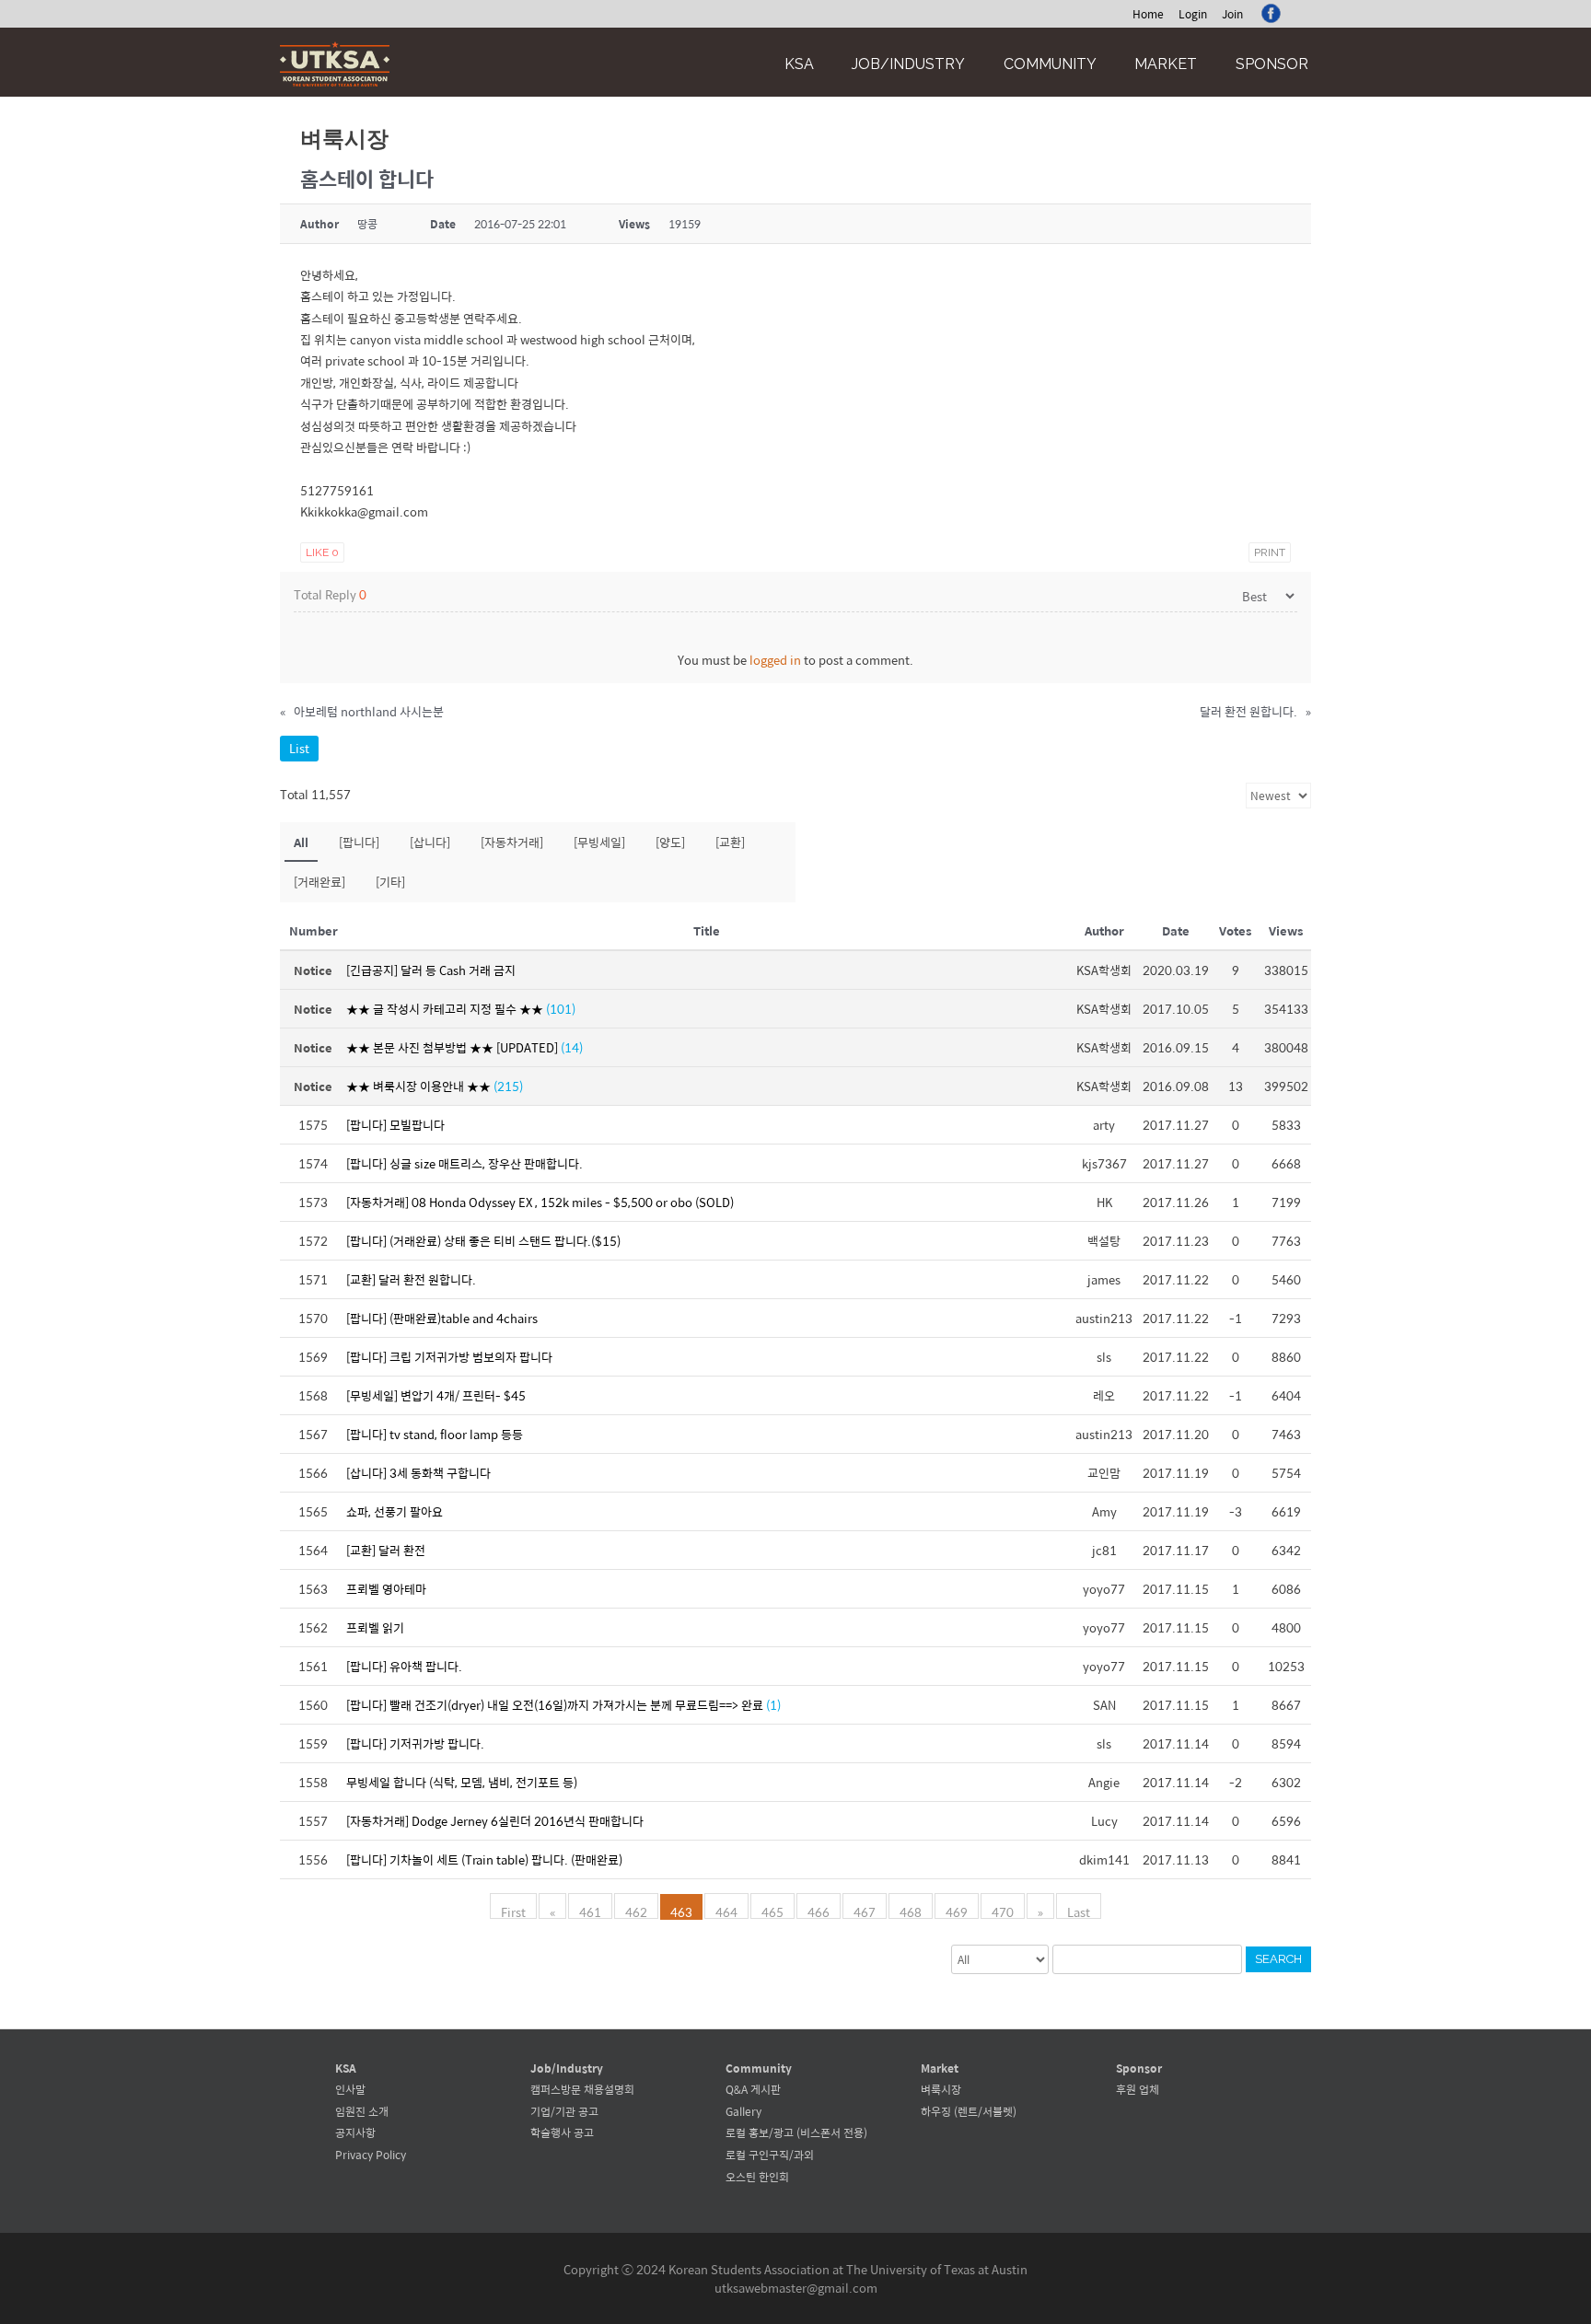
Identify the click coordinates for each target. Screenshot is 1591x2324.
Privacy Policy (371, 2155)
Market (1166, 64)
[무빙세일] (599, 842)
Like (322, 552)
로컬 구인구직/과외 (770, 2155)
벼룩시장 (941, 2089)
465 (772, 1911)
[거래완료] (319, 882)
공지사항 (355, 2132)
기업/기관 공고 (564, 2111)
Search (1278, 1959)
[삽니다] (430, 842)
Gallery (743, 2111)
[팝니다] (359, 842)
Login (1193, 14)
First (513, 1911)
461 (590, 1911)
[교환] (730, 842)
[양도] (670, 842)
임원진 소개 (362, 2111)
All (301, 842)
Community (1050, 64)
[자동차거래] (512, 842)
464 (726, 1911)
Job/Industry (908, 64)
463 (681, 1911)
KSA (799, 64)
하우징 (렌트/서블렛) (969, 2111)
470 (1003, 1911)
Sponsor (1272, 64)
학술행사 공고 (562, 2132)
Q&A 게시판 (753, 2089)
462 (636, 1911)
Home (1148, 14)
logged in (775, 660)
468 (911, 1911)
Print (1270, 552)
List (299, 748)
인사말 (350, 2089)
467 (865, 1911)
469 (957, 1911)
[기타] (390, 882)
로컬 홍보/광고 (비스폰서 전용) (796, 2132)
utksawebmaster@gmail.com (796, 2288)
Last (1079, 1911)
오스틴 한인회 (757, 2177)
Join (1232, 14)
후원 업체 (1138, 2089)
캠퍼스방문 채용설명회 (582, 2089)
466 (819, 1911)
